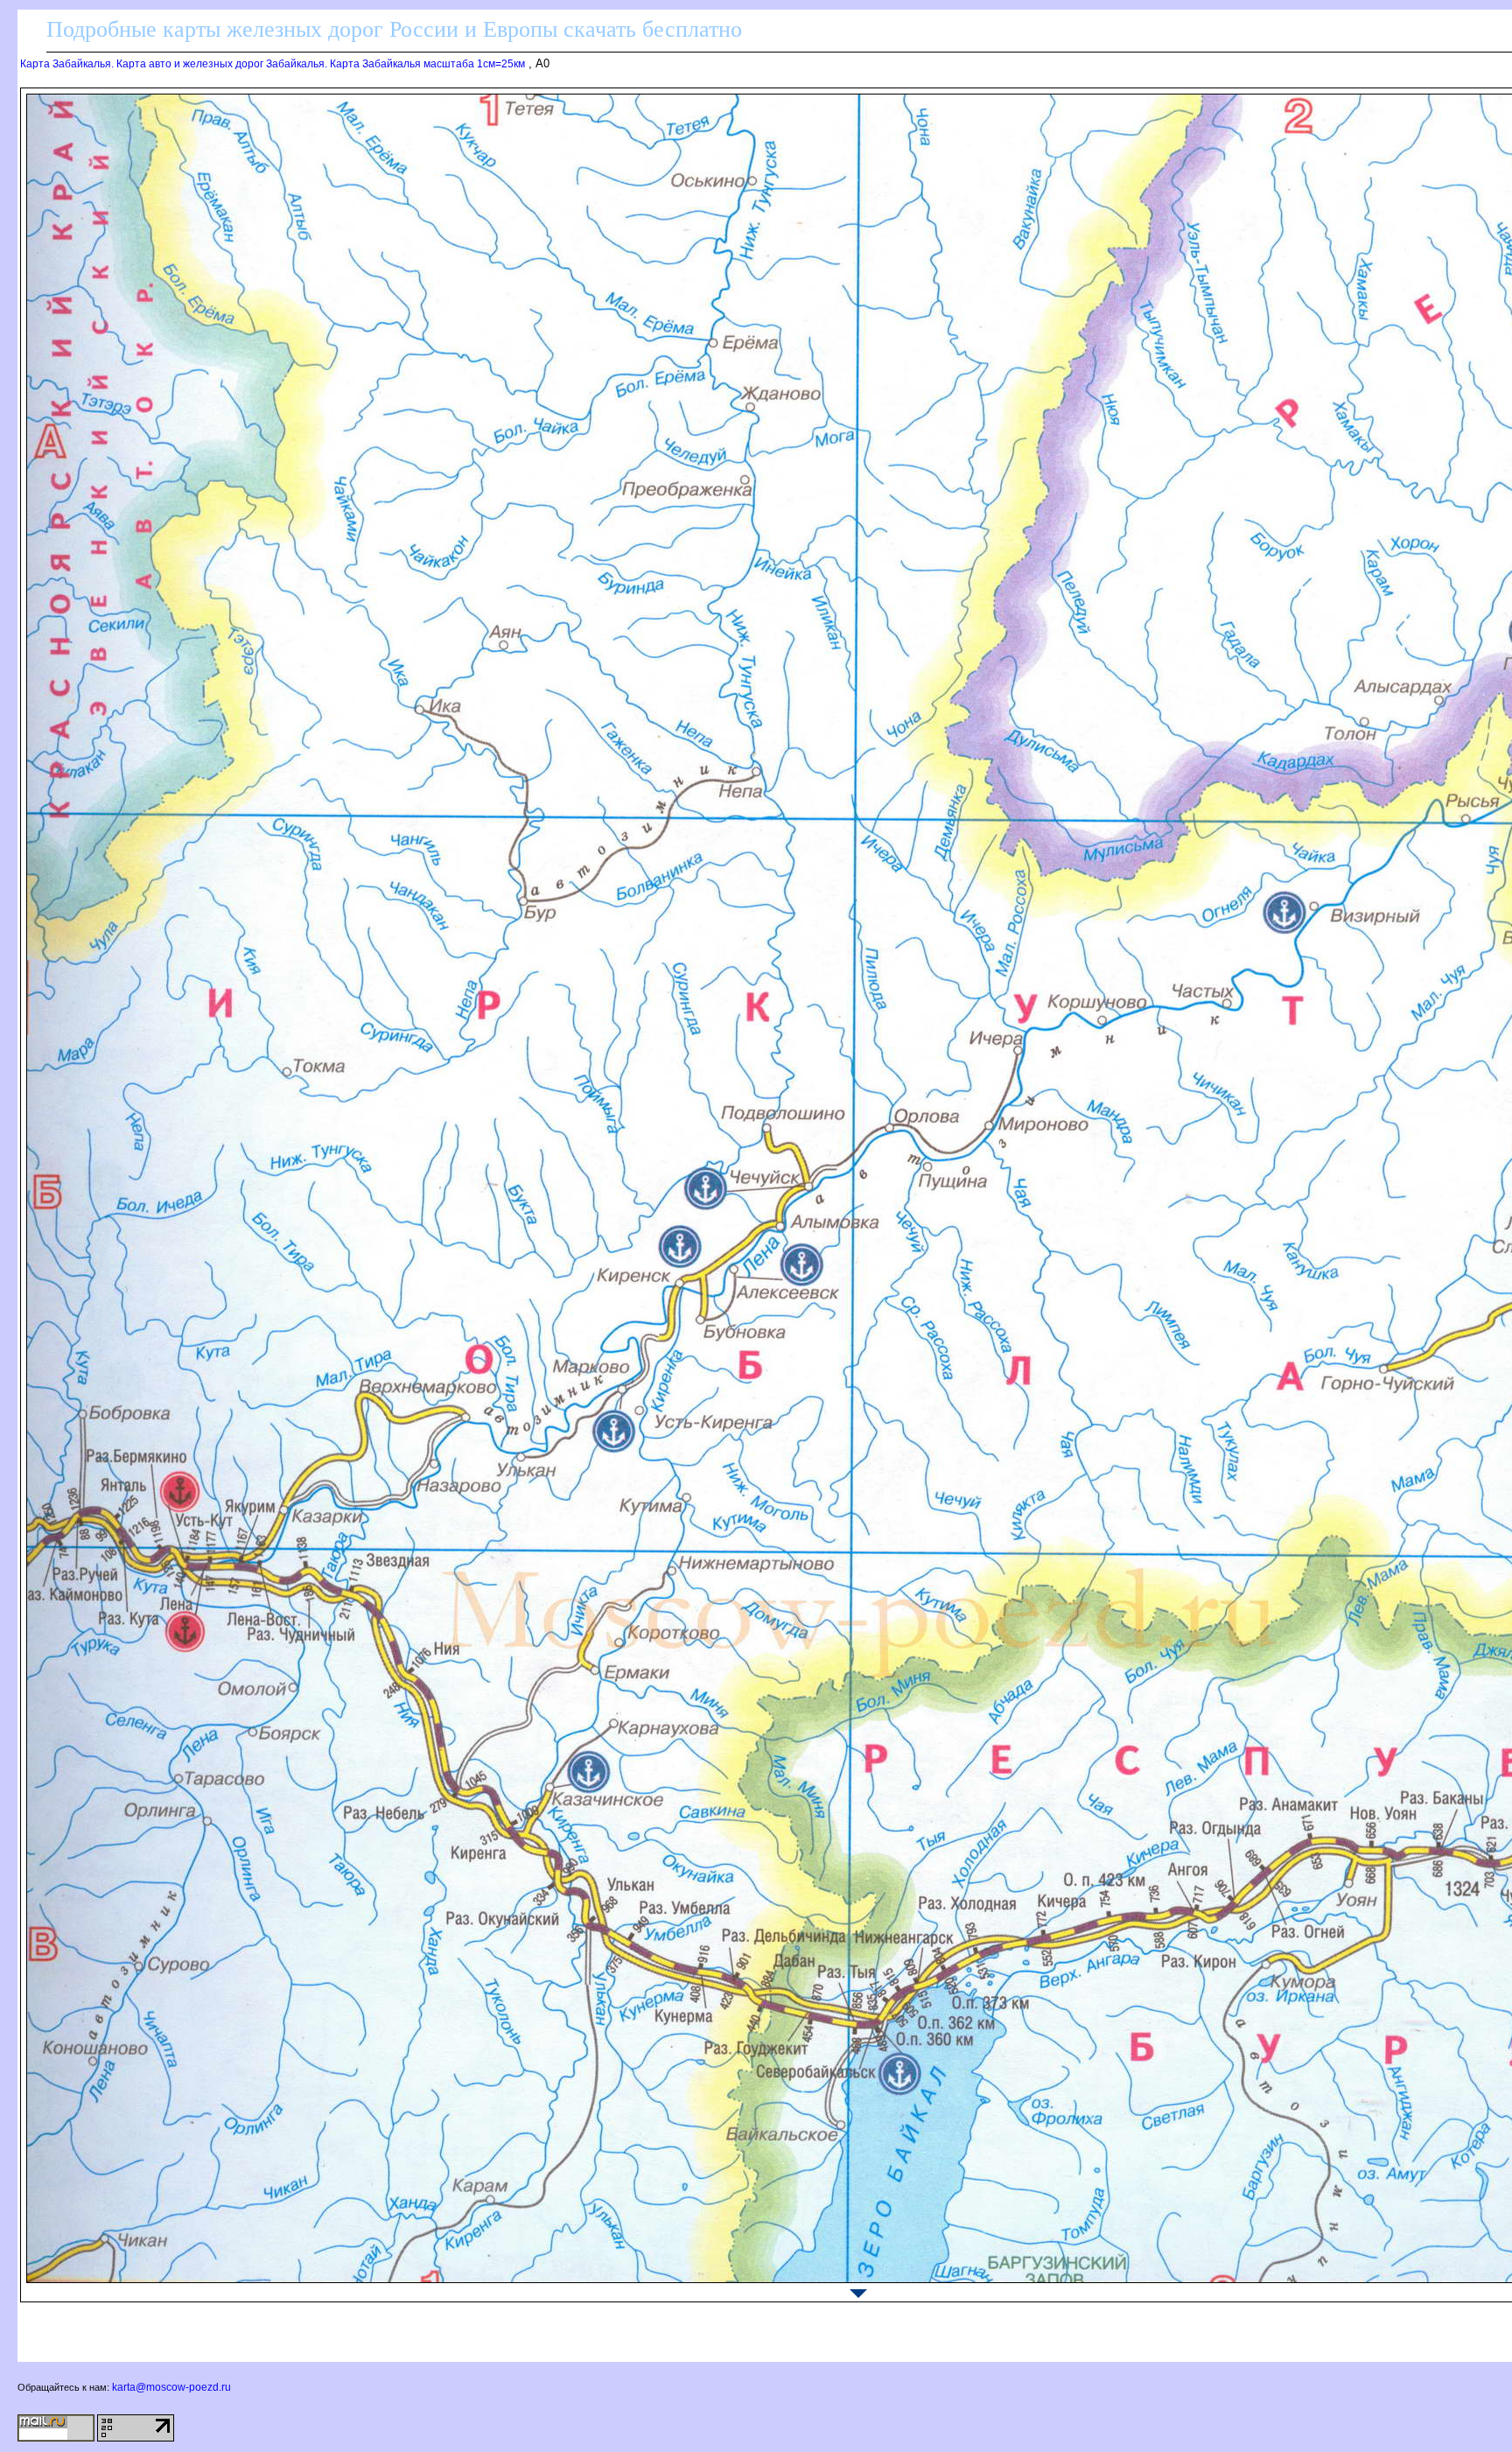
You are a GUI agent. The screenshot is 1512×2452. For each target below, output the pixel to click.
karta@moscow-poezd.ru (171, 2387)
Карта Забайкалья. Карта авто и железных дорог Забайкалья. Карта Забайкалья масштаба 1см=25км (273, 64)
